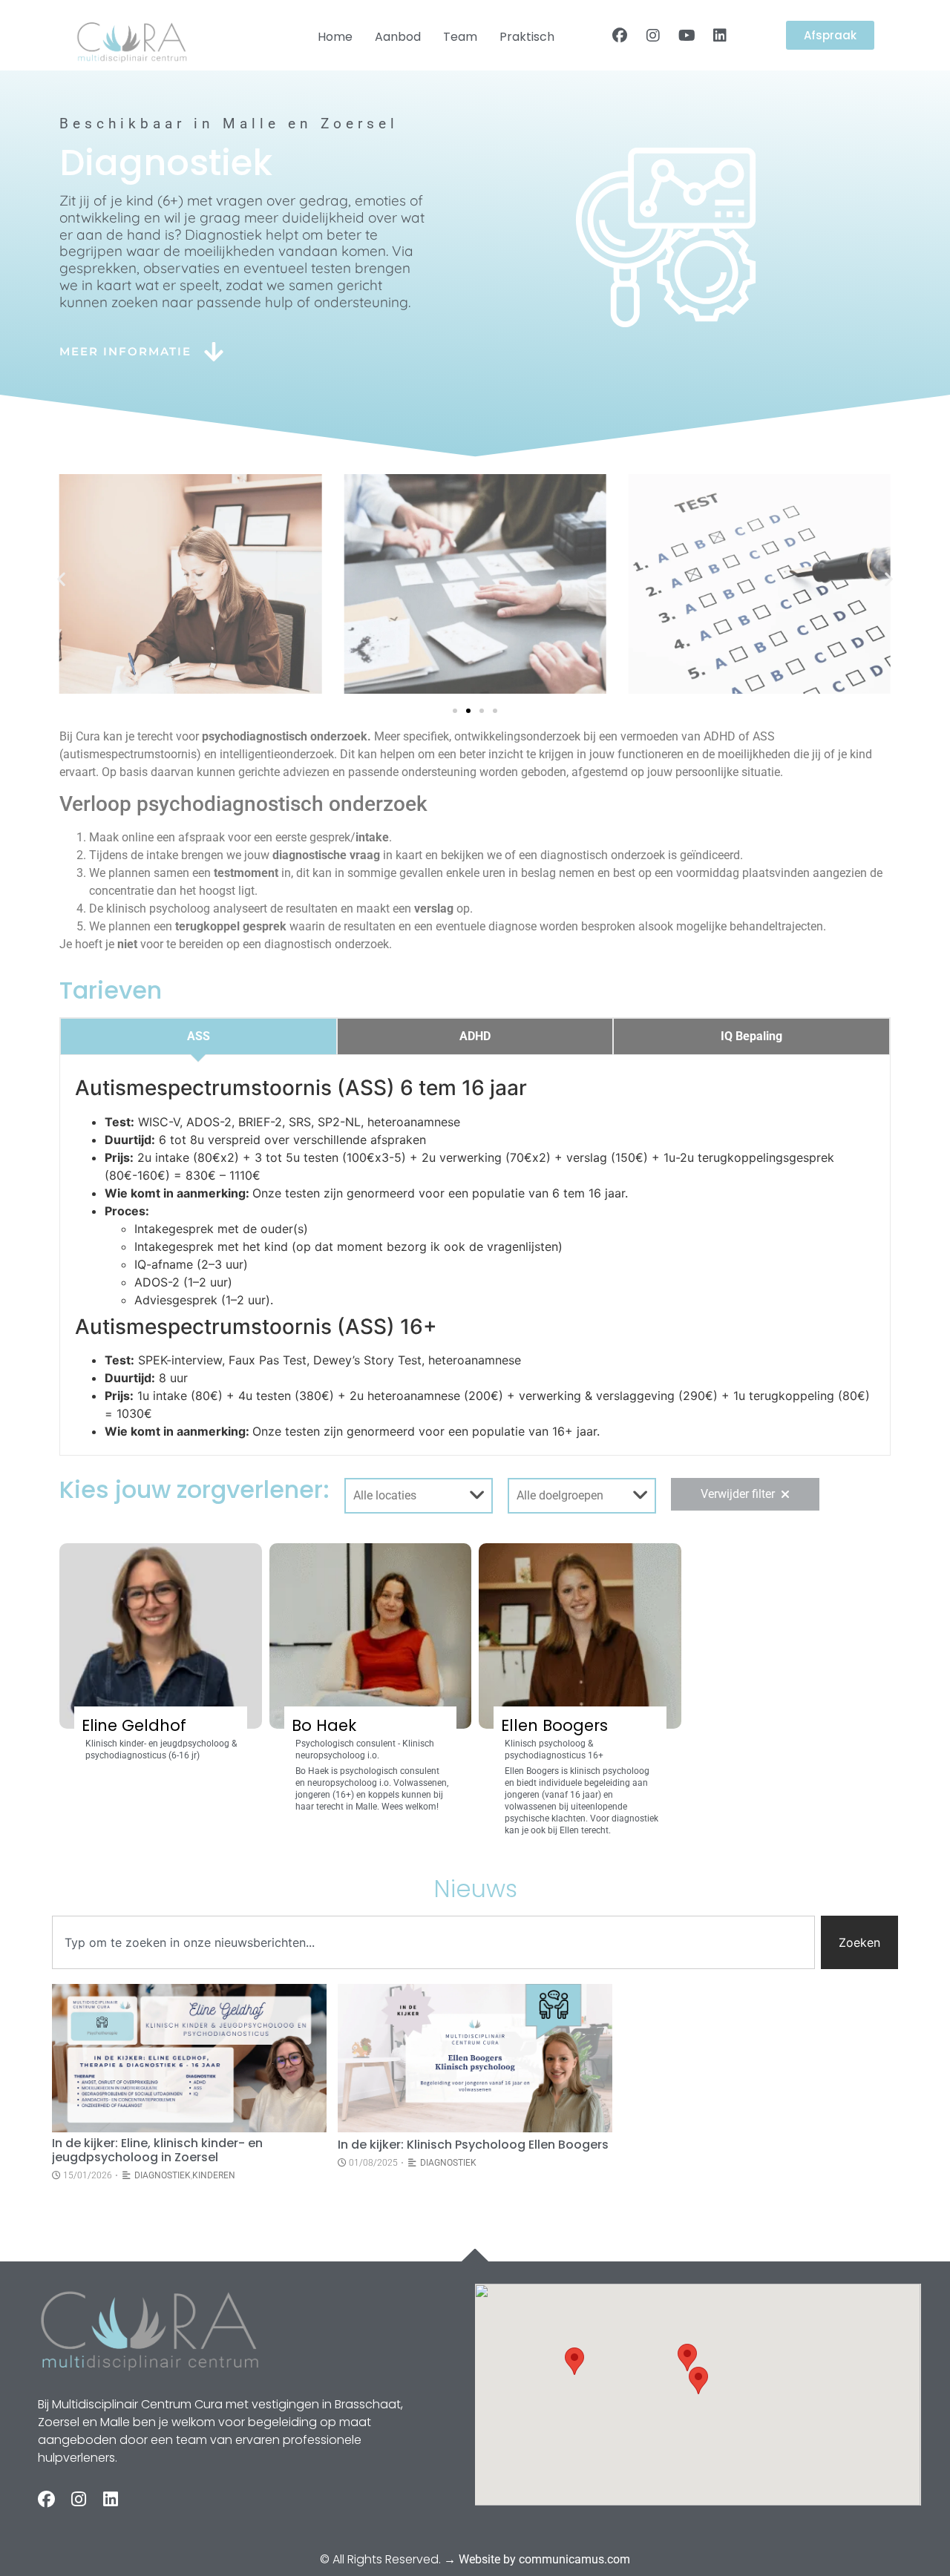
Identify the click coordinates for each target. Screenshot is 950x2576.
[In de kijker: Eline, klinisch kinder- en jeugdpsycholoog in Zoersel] (189, 2058)
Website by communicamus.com (544, 2559)
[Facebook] (620, 36)
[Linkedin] (720, 36)
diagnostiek (163, 2175)
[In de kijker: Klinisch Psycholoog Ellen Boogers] (475, 2058)
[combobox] (433, 1942)
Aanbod (398, 37)
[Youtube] (687, 36)
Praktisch (527, 37)
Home (335, 37)
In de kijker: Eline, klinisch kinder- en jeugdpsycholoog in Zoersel (157, 2150)
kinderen (214, 2175)
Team (460, 37)
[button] (61, 578)
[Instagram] (653, 36)
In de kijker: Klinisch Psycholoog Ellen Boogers (473, 2145)
